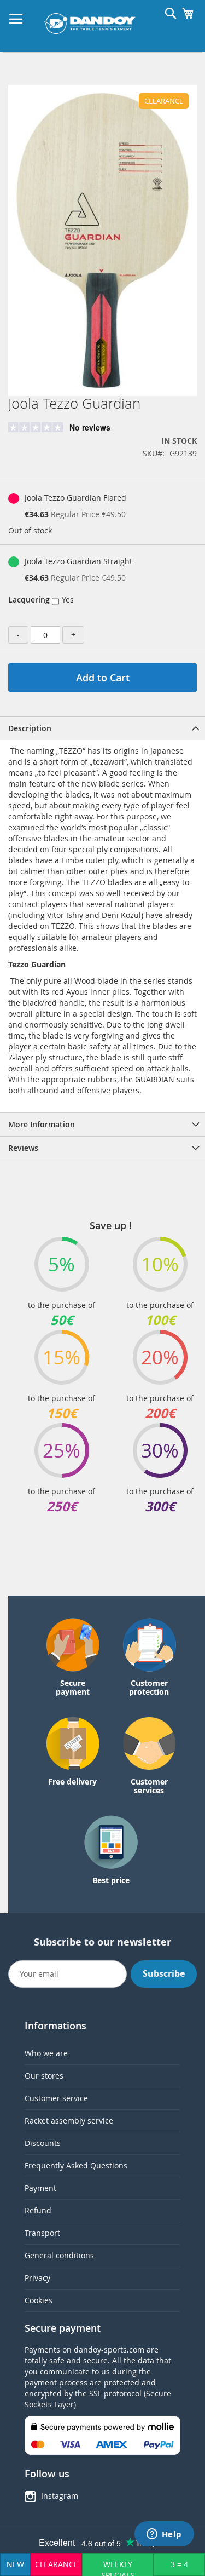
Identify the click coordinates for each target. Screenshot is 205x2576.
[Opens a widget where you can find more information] (164, 2535)
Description (30, 728)
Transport (42, 2233)
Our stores (44, 2076)
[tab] (102, 728)
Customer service (56, 2098)
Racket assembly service (69, 2121)
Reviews (23, 1148)
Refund (38, 2210)
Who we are (46, 2053)
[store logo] (90, 24)
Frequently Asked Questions (76, 2165)
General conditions (59, 2255)
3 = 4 (179, 2564)
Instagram (60, 2496)
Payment (40, 2188)
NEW (15, 2564)
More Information (42, 1124)
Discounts (43, 2143)
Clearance (57, 2564)
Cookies (39, 2300)
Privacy (37, 2278)
